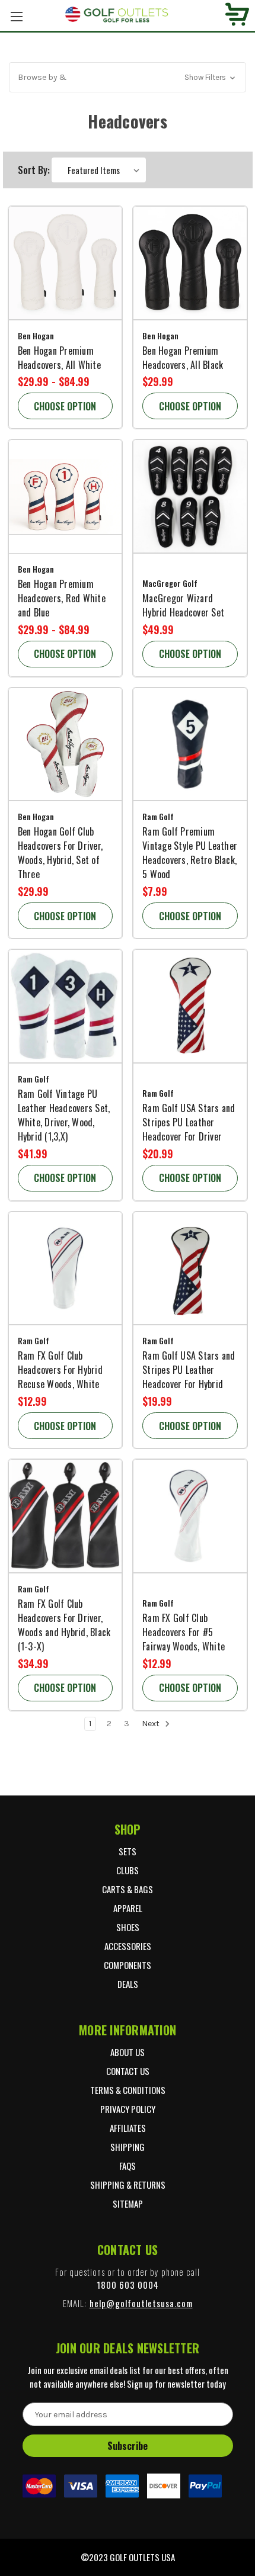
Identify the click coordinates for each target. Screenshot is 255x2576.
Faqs (128, 2166)
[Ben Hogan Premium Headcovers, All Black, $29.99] (190, 263)
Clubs (128, 1870)
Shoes (128, 1927)
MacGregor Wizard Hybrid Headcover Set (183, 605)
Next (152, 1724)
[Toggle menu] (16, 16)
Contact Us (128, 2071)
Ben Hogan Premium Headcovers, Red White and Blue (62, 598)
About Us (128, 2052)
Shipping (128, 2147)
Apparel (128, 1908)
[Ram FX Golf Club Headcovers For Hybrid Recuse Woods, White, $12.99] (66, 1269)
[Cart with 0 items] (237, 16)
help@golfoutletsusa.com (141, 2303)
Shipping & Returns (128, 2185)
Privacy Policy (128, 2109)
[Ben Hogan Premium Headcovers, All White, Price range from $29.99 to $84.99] (66, 263)
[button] (128, 77)
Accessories (128, 1946)
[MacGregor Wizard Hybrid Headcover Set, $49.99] (190, 497)
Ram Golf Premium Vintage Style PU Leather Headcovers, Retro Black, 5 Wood (190, 853)
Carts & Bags (128, 1889)
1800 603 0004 (128, 2285)
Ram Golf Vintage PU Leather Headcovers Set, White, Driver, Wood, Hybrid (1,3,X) (64, 1115)
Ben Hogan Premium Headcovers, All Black (183, 358)
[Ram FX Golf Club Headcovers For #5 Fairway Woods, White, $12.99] (190, 1516)
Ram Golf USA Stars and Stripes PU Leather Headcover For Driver (189, 1122)
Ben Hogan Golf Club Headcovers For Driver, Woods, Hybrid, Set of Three (60, 853)
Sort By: (34, 170)
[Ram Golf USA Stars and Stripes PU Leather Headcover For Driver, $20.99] (190, 1006)
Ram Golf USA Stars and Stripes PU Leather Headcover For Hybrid (189, 1370)
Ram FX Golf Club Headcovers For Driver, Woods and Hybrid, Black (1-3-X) (64, 1625)
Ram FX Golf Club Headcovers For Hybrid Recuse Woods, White (60, 1370)
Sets (128, 1851)
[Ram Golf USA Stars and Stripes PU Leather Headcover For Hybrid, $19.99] (190, 1269)
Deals (128, 1984)
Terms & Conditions (128, 2090)
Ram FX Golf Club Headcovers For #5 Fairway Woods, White (184, 1632)
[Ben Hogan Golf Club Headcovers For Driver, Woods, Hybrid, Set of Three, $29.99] (66, 745)
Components (128, 1965)
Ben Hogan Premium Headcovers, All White (59, 358)
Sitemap (128, 2204)
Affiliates (128, 2128)
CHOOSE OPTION (65, 406)
